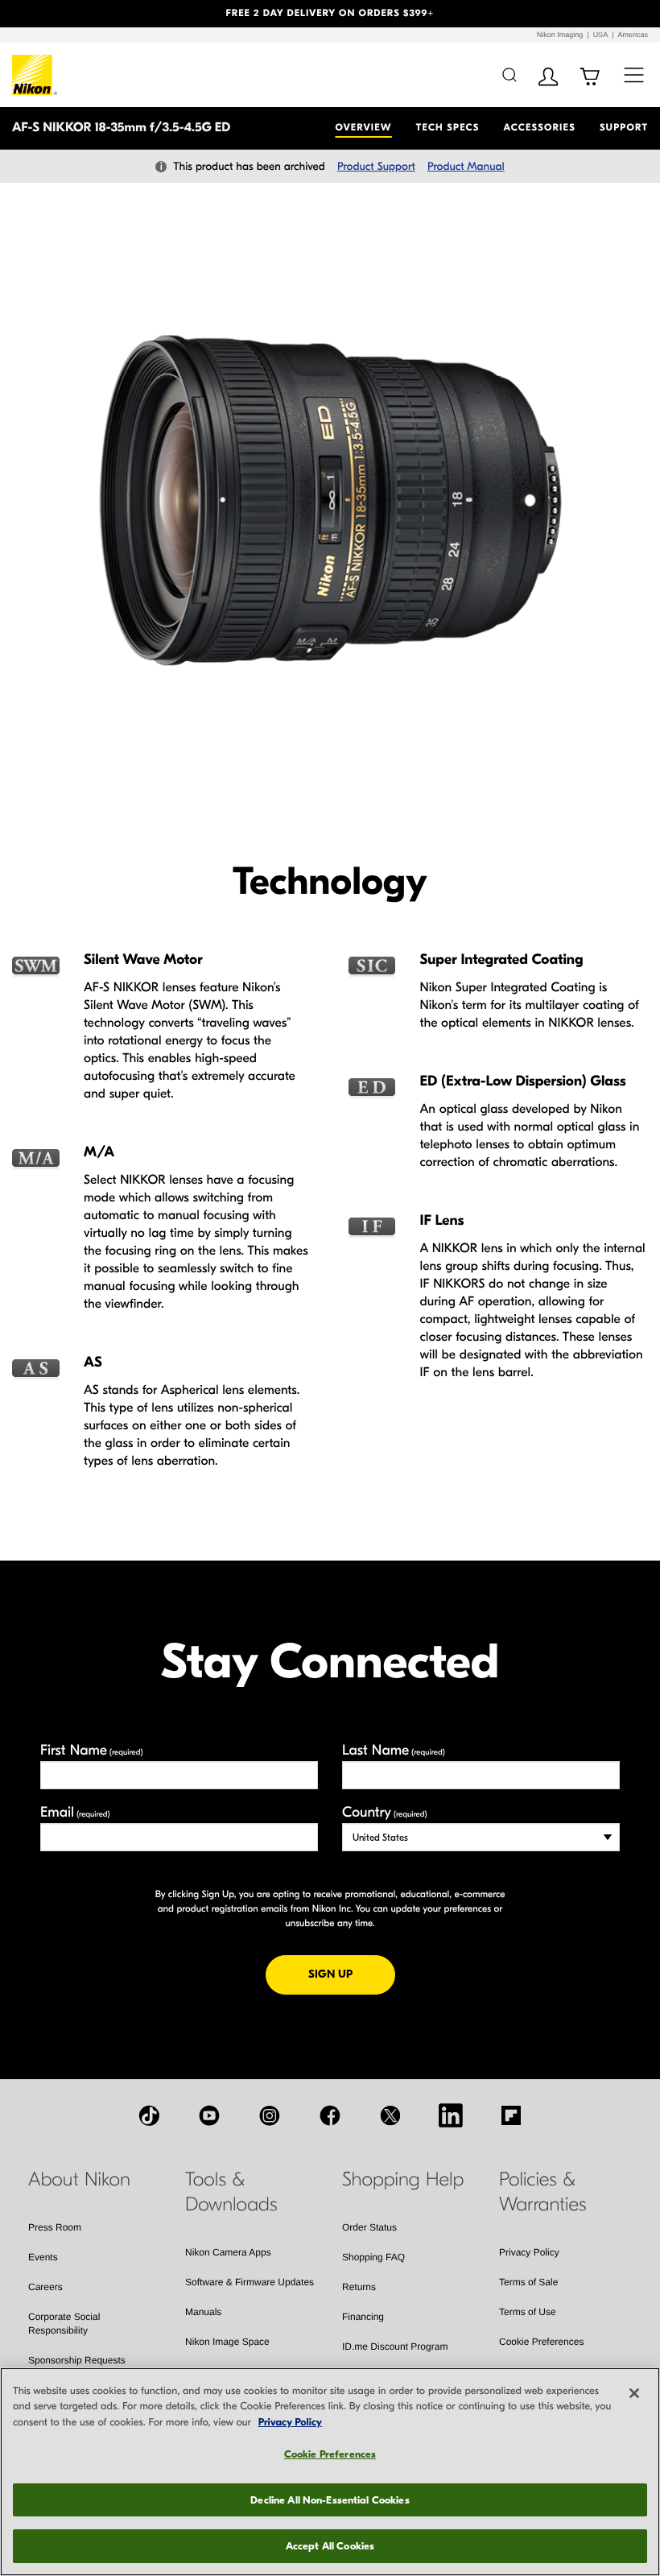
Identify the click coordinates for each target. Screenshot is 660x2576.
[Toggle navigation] (634, 74)
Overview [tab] (363, 128)
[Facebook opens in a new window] (330, 2115)
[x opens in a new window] (390, 2115)
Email (75, 1812)
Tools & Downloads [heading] (231, 2192)
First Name (92, 1750)
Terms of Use (528, 2312)
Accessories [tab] (540, 128)
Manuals (203, 2312)
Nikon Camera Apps (228, 2252)
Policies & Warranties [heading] (542, 2192)
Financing (363, 2317)
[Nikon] (35, 75)
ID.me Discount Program (395, 2347)
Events (43, 2257)
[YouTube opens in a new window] (209, 2115)
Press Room (55, 2227)
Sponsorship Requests (77, 2360)
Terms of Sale (528, 2282)
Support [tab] (624, 128)
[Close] (634, 2393)
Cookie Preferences (541, 2342)
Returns (359, 2287)
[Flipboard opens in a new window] (511, 2115)
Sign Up (352, 1974)
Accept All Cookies (330, 2546)
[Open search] (509, 74)
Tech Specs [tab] (448, 128)
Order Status (369, 2227)
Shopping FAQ (373, 2257)
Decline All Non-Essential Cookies (330, 2500)
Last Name (394, 1750)
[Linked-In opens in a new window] (451, 2115)
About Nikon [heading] (79, 2180)
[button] (49, 14)
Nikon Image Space (227, 2342)
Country (384, 1812)
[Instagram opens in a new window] (270, 2115)
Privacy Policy (529, 2252)
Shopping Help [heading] (403, 2180)
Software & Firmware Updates (250, 2282)
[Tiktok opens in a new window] (149, 2115)
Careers (45, 2287)
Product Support (376, 166)
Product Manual (466, 166)
